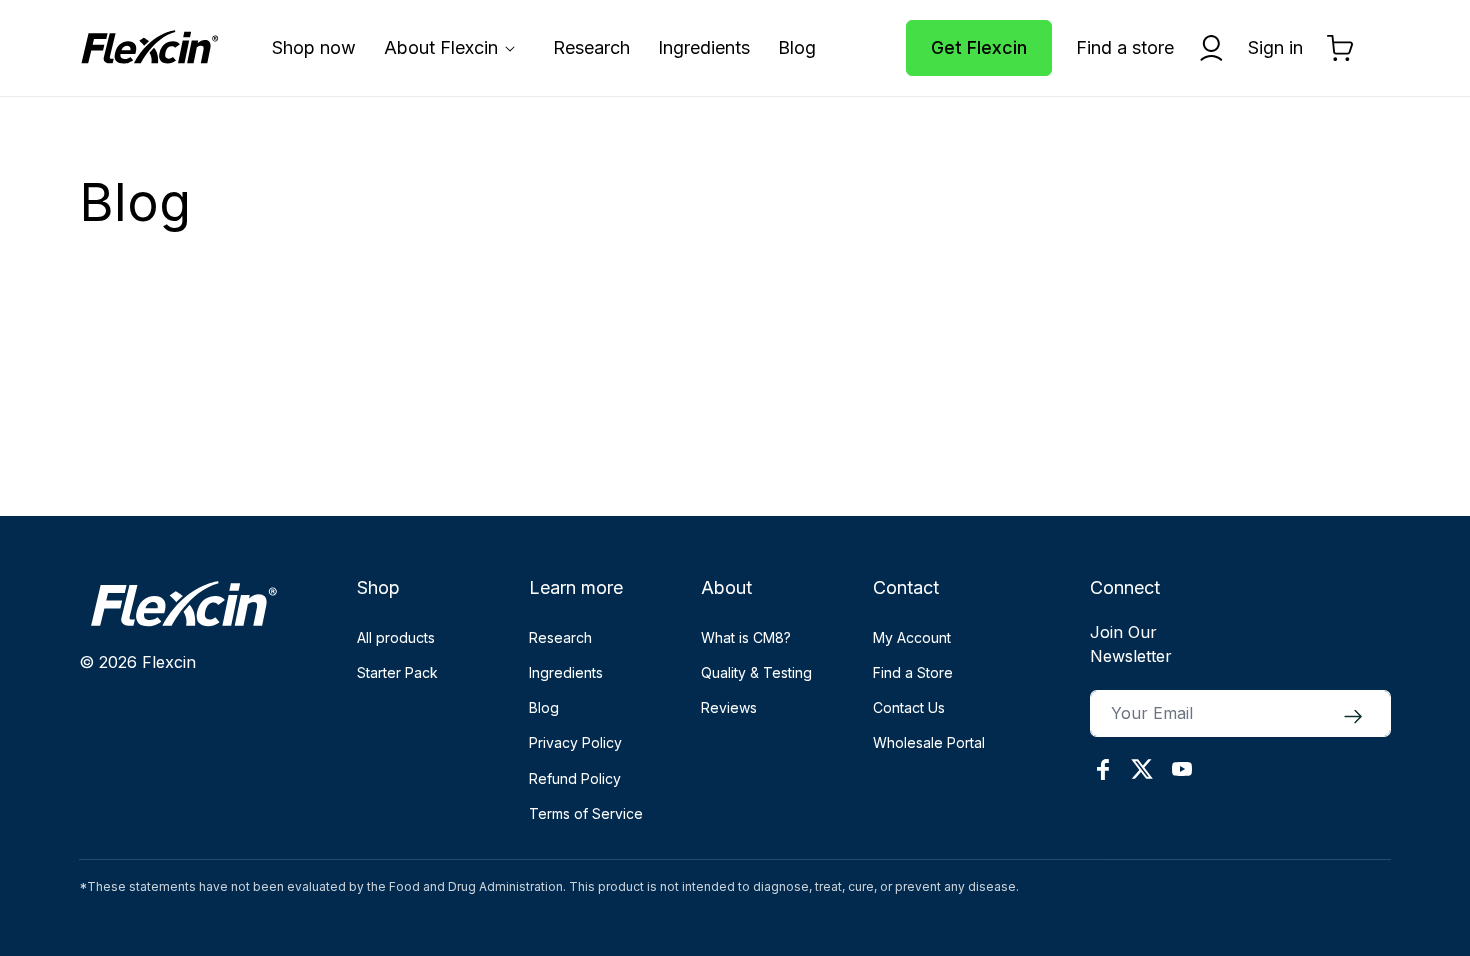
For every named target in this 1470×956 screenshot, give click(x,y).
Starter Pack (397, 672)
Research (560, 637)
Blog (544, 707)
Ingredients (566, 672)
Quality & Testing (756, 672)
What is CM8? (746, 637)
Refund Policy (575, 778)
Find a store (1125, 47)
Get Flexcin (979, 47)
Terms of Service (586, 813)
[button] (454, 47)
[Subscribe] (1352, 717)
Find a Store (913, 672)
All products (396, 637)
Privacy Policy (575, 742)
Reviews (729, 707)
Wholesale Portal (929, 742)
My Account (912, 637)
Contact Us (909, 707)
